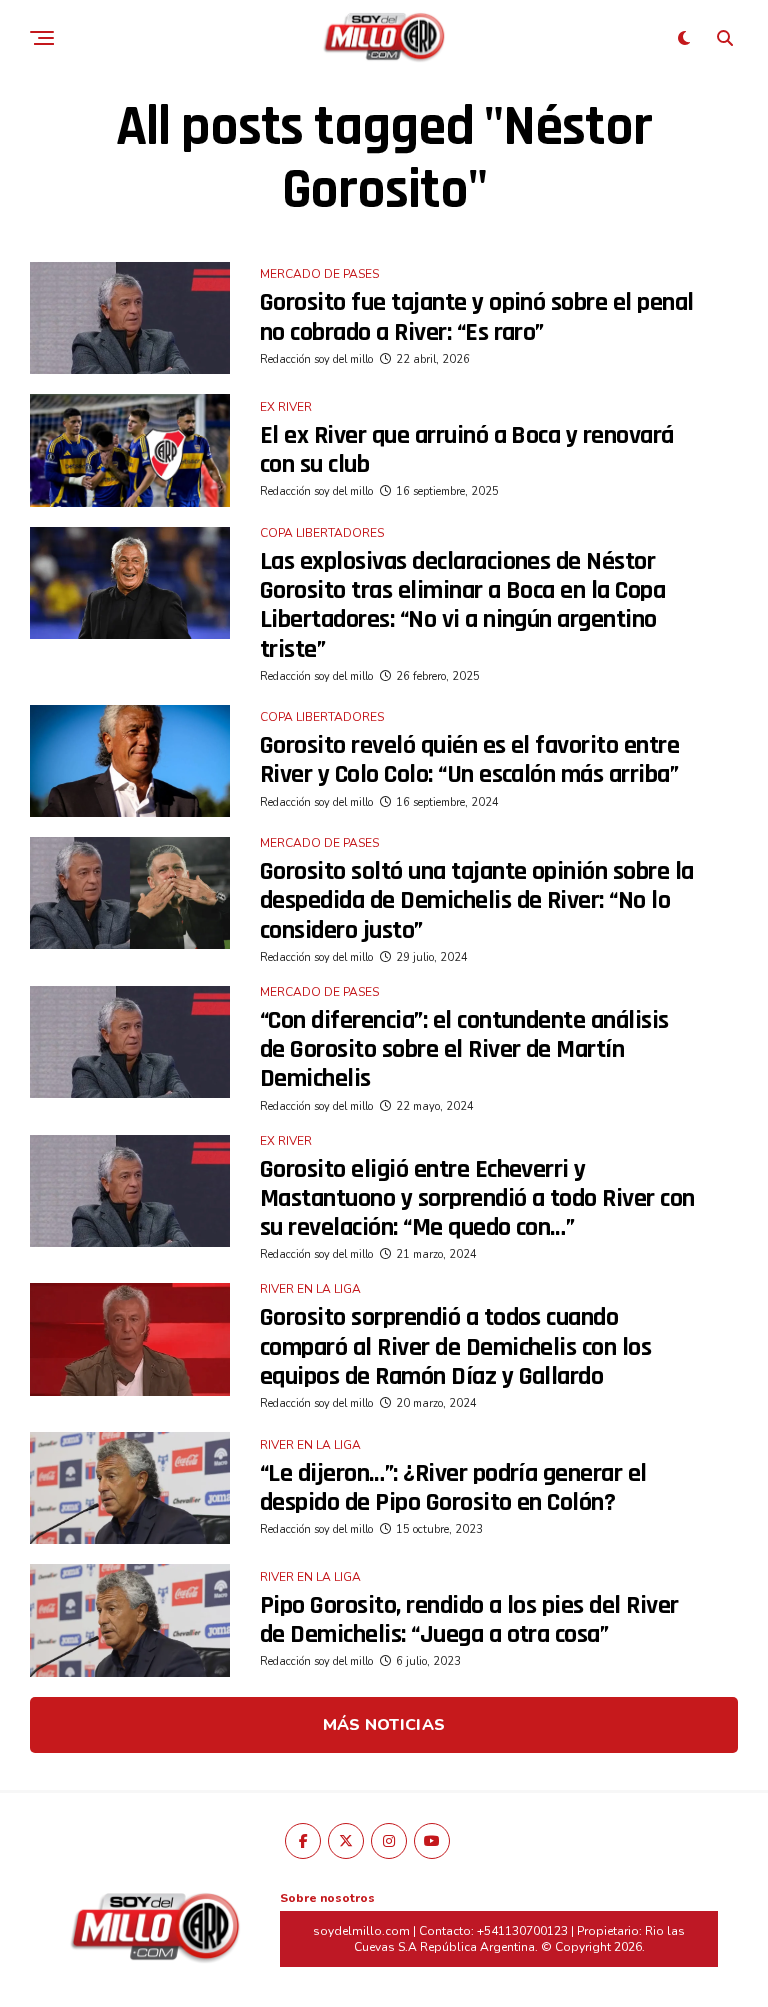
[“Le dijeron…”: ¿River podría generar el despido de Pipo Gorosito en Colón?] (130, 1488)
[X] (346, 1841)
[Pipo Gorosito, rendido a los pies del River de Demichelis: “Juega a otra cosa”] (130, 1620)
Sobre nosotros (327, 1898)
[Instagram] (389, 1841)
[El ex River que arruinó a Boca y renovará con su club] (130, 450)
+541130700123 (522, 1931)
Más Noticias (384, 1725)
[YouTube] (432, 1841)
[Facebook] (303, 1841)
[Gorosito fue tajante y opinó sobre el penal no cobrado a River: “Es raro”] (130, 318)
